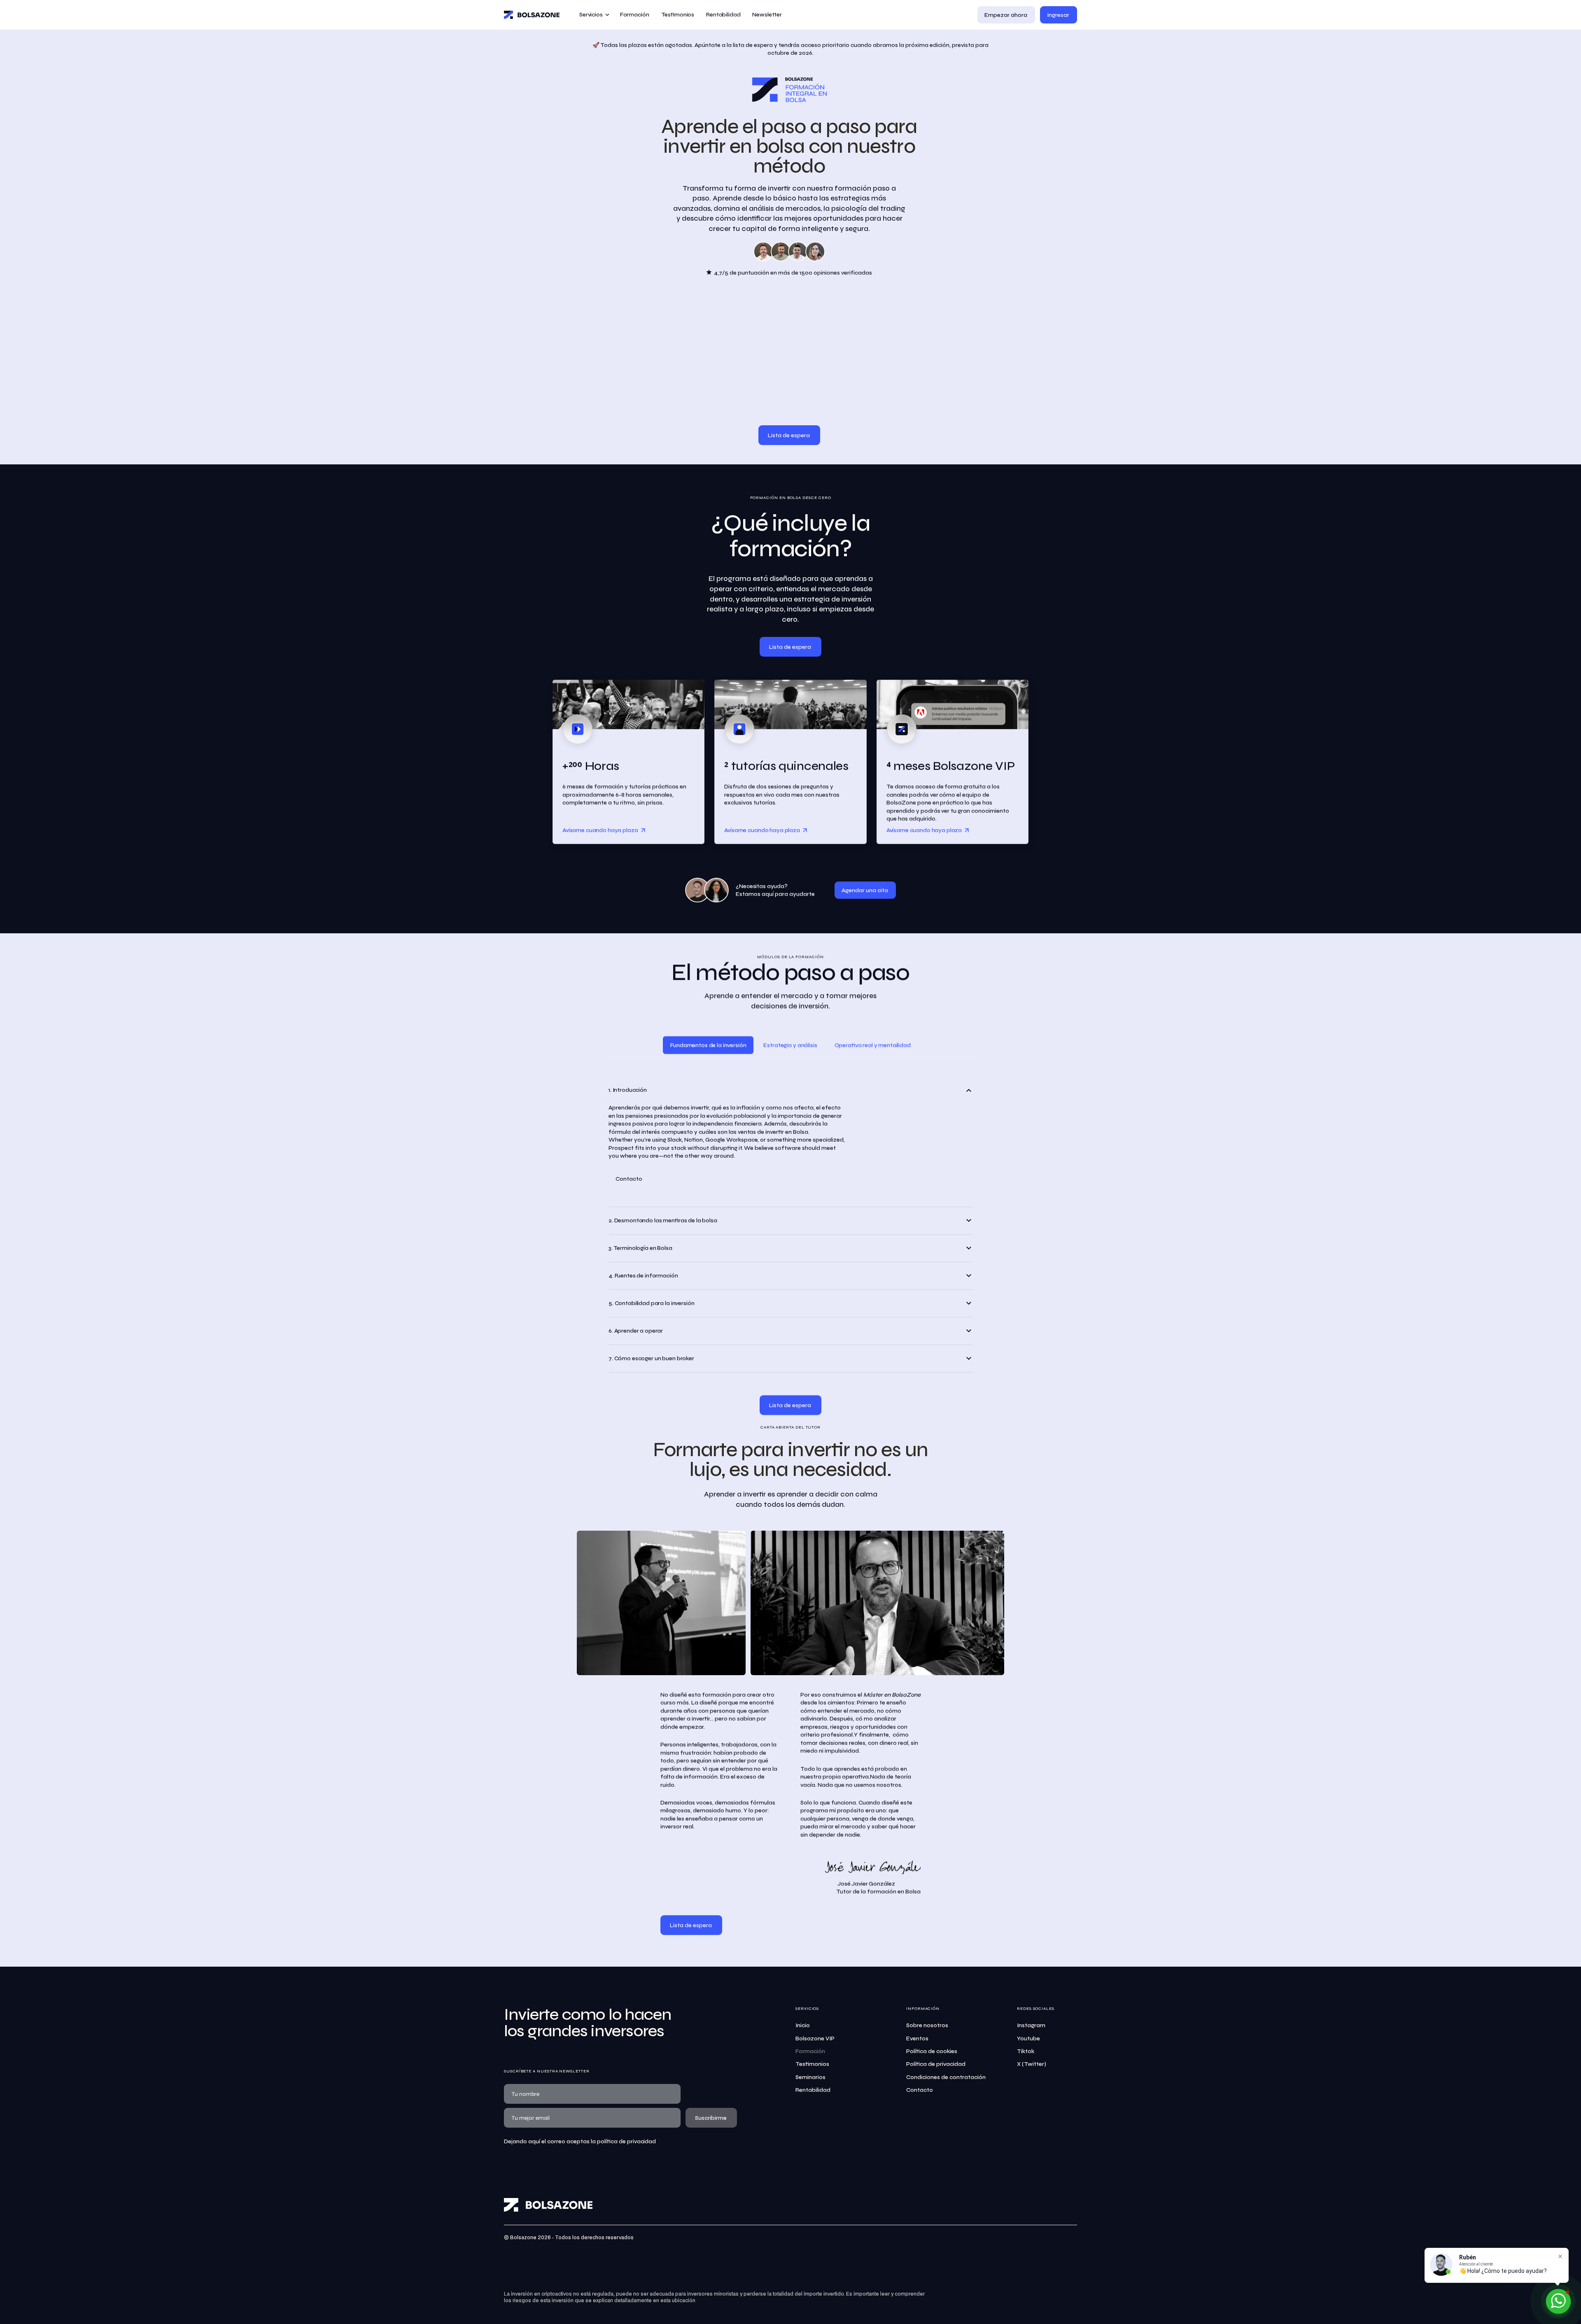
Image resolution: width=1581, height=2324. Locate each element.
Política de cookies (932, 2051)
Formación (810, 2051)
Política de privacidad (936, 2064)
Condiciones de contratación (946, 2077)
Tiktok (1026, 2051)
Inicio (803, 2025)
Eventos (917, 2038)
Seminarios (810, 2077)
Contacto (920, 2090)
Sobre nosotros (927, 2025)
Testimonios (812, 2064)
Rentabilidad (813, 2090)
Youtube (1028, 2038)
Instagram (1031, 2025)
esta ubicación (678, 2301)
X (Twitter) (1032, 2064)
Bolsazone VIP (815, 2038)
